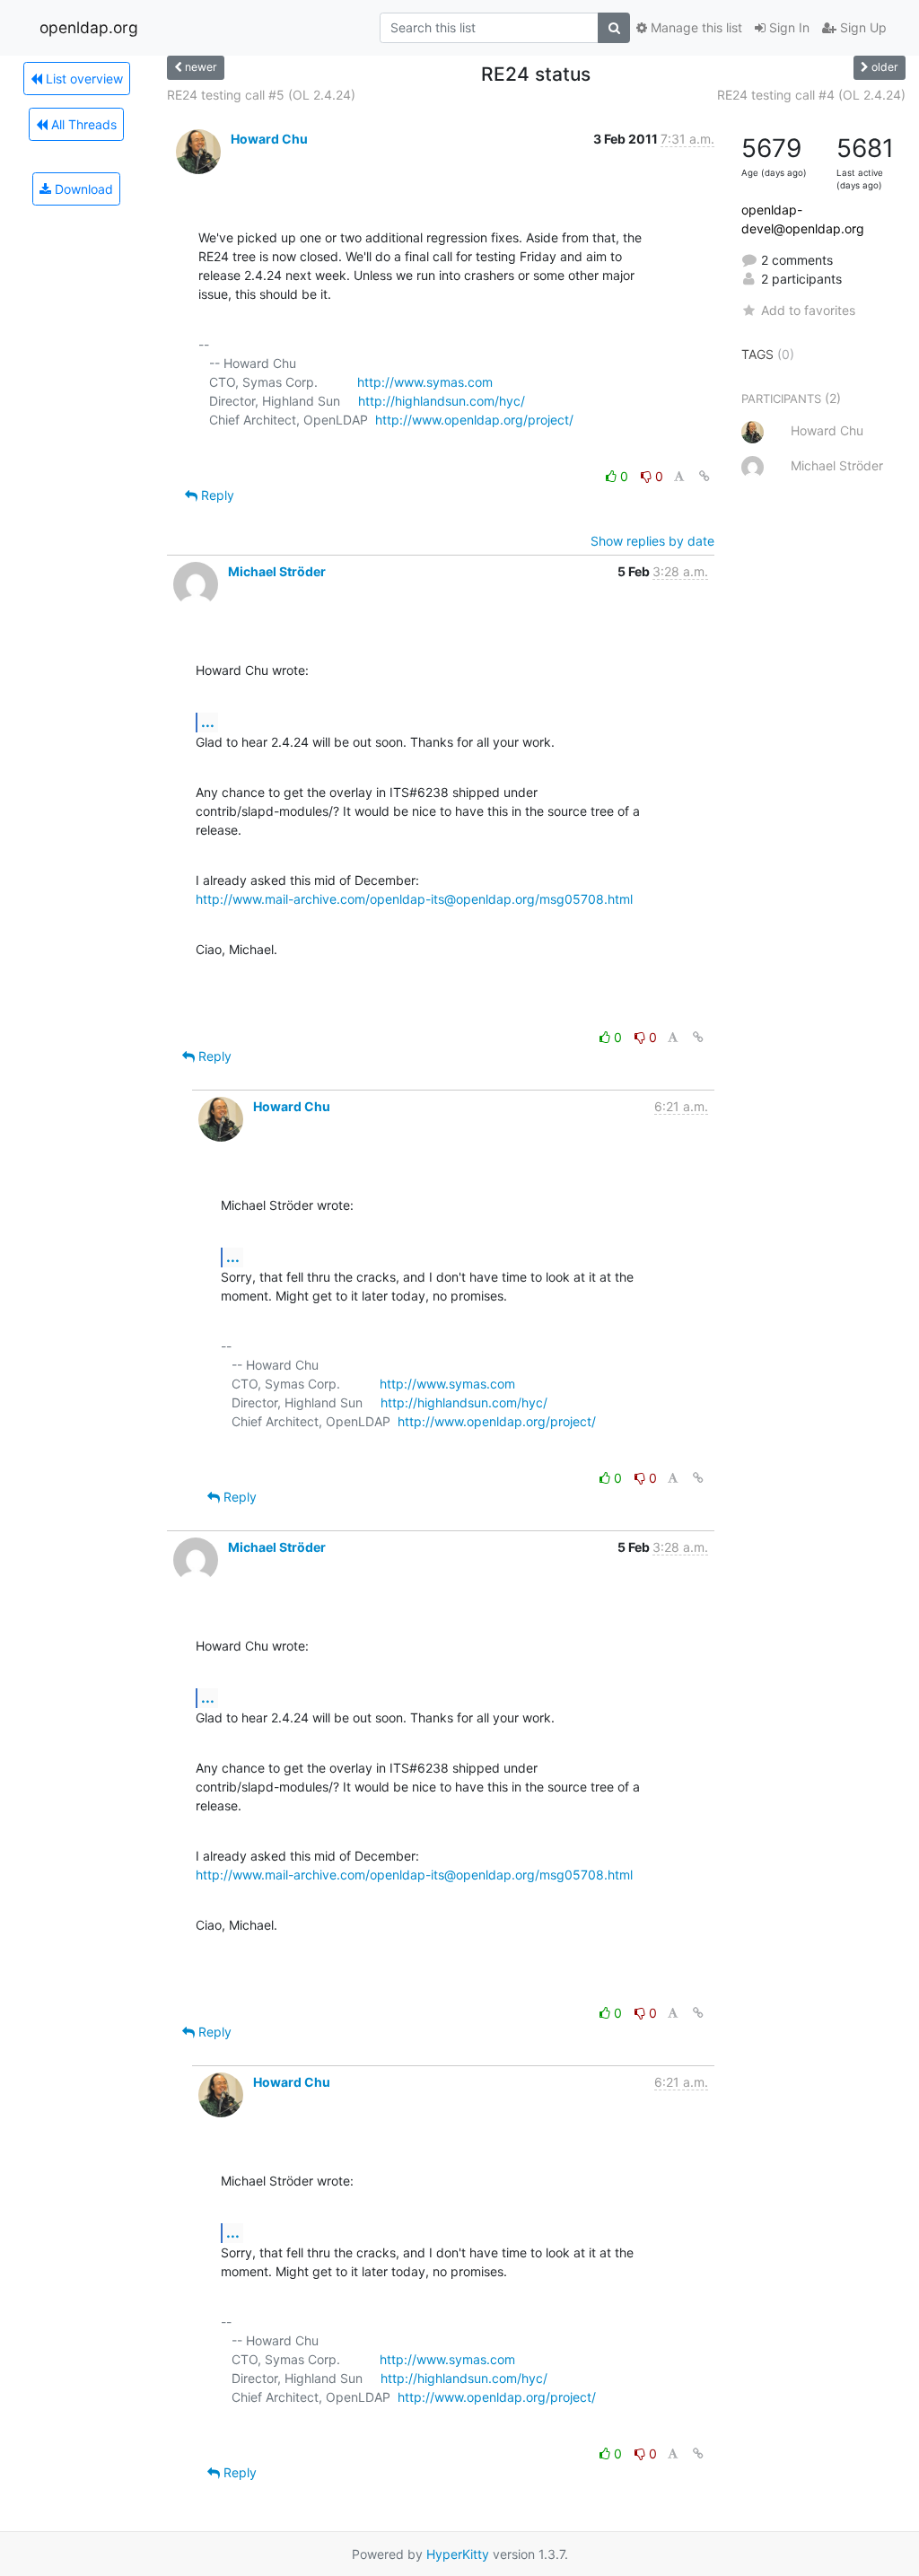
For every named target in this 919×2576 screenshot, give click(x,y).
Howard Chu (269, 139)
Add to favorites (808, 310)
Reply (216, 495)
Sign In (788, 27)
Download (82, 189)
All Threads (82, 124)
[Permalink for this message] (705, 476)
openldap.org (89, 27)
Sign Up (862, 27)
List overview (83, 79)
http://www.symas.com (425, 382)
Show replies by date (652, 541)
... (208, 722)
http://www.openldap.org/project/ (474, 420)
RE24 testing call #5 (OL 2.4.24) (261, 95)
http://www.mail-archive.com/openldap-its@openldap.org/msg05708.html (414, 899)
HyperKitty (458, 2554)
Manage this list (695, 27)
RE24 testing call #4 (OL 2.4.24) (811, 95)
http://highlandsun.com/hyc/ (442, 401)
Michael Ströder (277, 571)
